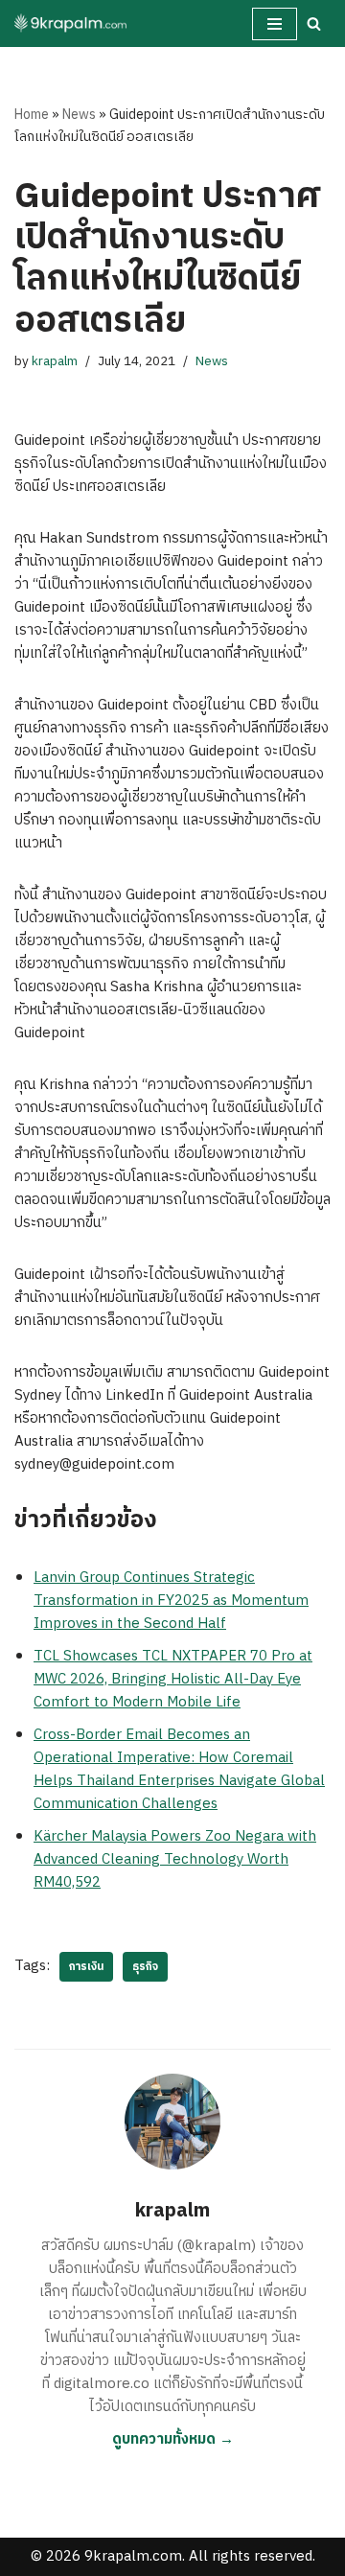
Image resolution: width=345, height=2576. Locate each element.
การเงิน (86, 1967)
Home (32, 115)
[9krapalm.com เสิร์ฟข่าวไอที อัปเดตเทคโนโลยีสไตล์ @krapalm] (72, 23)
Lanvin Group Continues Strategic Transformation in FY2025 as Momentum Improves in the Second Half (171, 1601)
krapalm (55, 361)
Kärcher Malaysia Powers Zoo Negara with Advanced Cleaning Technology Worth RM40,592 (175, 1859)
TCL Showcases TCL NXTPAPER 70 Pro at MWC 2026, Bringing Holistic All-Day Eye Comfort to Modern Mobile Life (173, 1679)
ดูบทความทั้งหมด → (173, 2439)
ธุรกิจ (145, 1967)
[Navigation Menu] (275, 24)
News (79, 115)
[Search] (314, 23)
